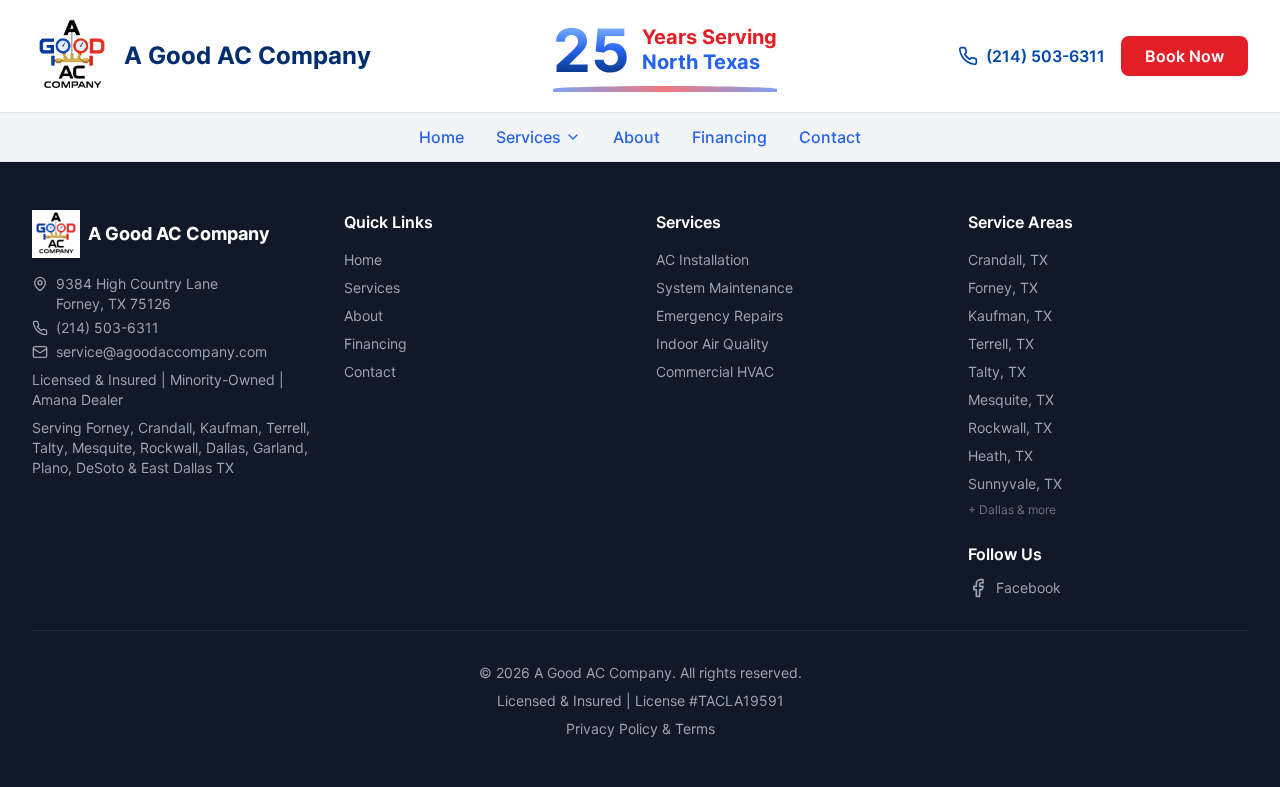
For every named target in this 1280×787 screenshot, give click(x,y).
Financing (729, 137)
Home (441, 137)
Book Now (1184, 56)
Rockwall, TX (1010, 427)
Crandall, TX (1008, 259)
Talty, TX (997, 371)
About (636, 137)
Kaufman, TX (1010, 315)
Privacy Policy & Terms (640, 728)
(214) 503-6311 (1045, 56)
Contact (830, 137)
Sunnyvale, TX (1015, 483)
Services (528, 137)
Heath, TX (1000, 455)
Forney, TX (1003, 287)
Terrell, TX (1001, 343)
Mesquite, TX (1011, 399)
